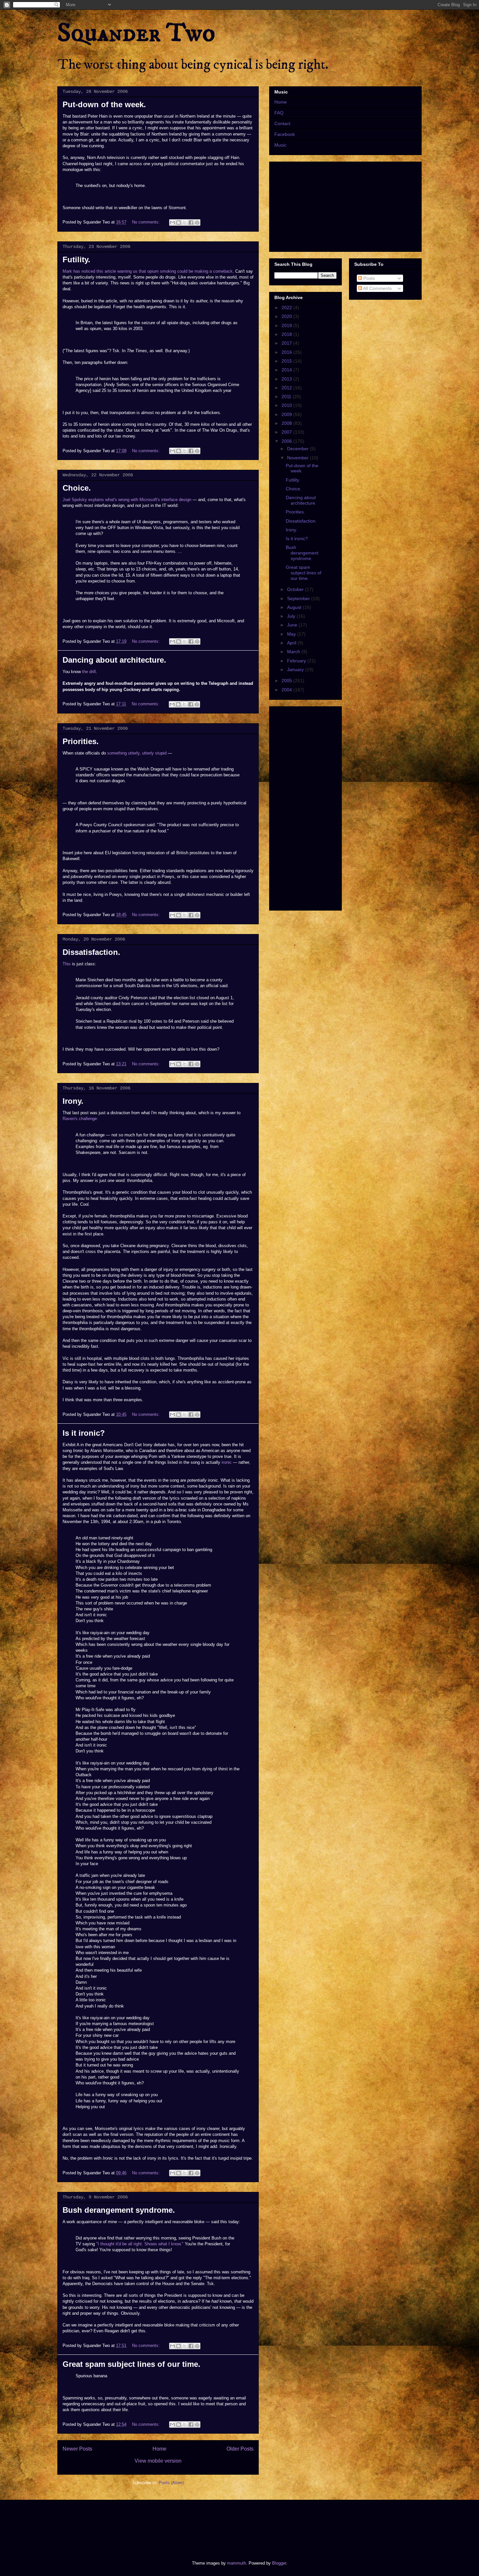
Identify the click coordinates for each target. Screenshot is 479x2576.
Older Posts (240, 2449)
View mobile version (158, 2461)
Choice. (77, 488)
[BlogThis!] (179, 223)
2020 (287, 316)
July (292, 616)
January (296, 669)
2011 (287, 396)
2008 (287, 423)
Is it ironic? (84, 1433)
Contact (282, 123)
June (293, 625)
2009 (287, 414)
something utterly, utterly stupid (137, 753)
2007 (287, 432)
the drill (89, 672)
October (296, 589)
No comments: (146, 222)
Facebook (285, 134)
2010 (287, 405)
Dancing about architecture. (114, 660)
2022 (287, 308)
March (294, 652)
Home (160, 2449)
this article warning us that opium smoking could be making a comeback (165, 271)
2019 (287, 325)
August (295, 607)
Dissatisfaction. (91, 952)
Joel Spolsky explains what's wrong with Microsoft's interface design (127, 500)
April (292, 643)
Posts (368, 278)
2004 (287, 690)
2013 (287, 379)
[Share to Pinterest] (197, 223)
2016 (287, 352)
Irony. (73, 1101)
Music (280, 145)
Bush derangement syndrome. (119, 2210)
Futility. (76, 259)
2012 (287, 388)
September (299, 598)
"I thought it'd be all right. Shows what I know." (140, 2244)
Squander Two (136, 33)
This (67, 964)
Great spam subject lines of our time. (131, 2364)
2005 (287, 681)
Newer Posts (77, 2449)
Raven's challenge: (80, 1119)
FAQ (279, 113)
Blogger (279, 2563)
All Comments (377, 288)
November (298, 458)
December (298, 449)
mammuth (237, 2563)
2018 (287, 334)
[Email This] (172, 223)
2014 (287, 370)
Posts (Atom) (171, 2483)
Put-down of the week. (104, 104)
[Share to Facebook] (191, 223)
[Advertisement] (176, 2525)
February (297, 661)
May (292, 634)
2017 (287, 343)
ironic (227, 1462)
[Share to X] (185, 223)
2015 (287, 361)
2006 (287, 441)
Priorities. (81, 741)
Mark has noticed (79, 271)
